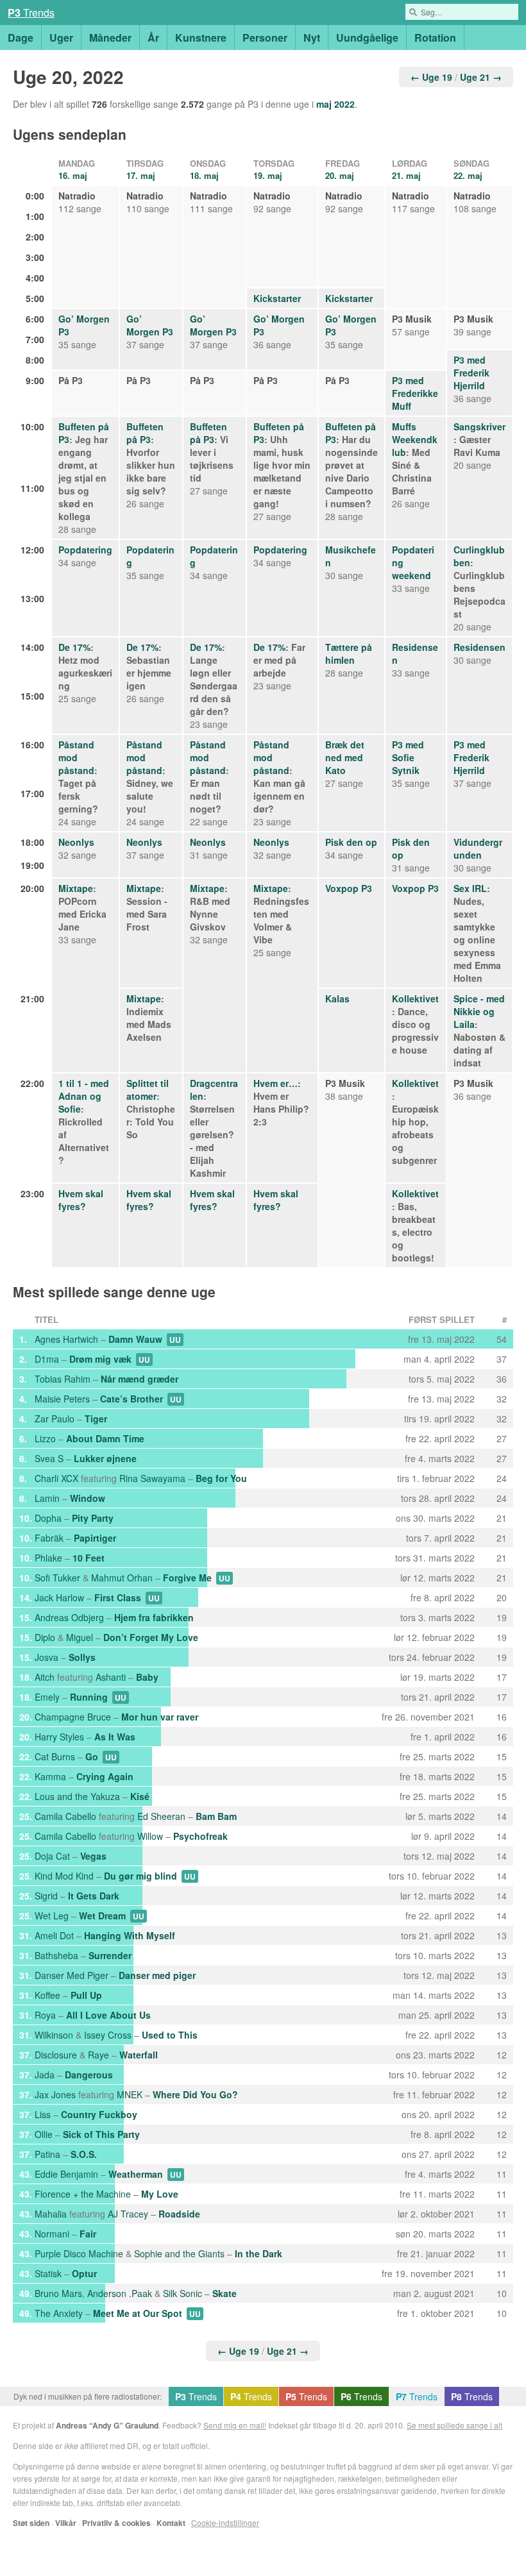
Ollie (44, 2134)
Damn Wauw (135, 1339)
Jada (45, 2075)
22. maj (468, 175)
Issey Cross (108, 2035)
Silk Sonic (182, 2293)
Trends (31, 13)
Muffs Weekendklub (415, 439)
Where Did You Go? (195, 2094)
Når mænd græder (140, 1379)
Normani (52, 2234)
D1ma (47, 1359)
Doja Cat (52, 1856)
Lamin (47, 1498)
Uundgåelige (367, 38)
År (153, 38)
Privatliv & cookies (116, 2523)
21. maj (406, 175)
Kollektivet (415, 998)
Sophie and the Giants (179, 2253)
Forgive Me (187, 1578)
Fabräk (49, 1538)
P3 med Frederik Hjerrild (471, 373)
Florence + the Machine (83, 2194)
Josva (47, 1657)
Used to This (170, 2035)
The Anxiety (59, 2313)
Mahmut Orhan (122, 1578)
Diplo (45, 1637)
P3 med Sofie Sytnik (408, 757)
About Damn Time (105, 1438)
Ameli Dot (54, 1935)
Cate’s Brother (131, 1399)
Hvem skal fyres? (81, 1200)
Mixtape (76, 888)
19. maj (268, 175)
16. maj (73, 175)
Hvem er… (276, 1083)
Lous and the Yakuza (77, 1796)
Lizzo (45, 1438)
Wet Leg (52, 1915)
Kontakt (171, 2523)
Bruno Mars (58, 2293)
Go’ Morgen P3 (150, 325)
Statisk (48, 2273)
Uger (61, 38)
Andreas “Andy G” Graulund (107, 2425)
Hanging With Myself (130, 1935)
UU (175, 1340)
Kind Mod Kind (64, 1876)
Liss (43, 2114)
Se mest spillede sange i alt (454, 2425)
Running (89, 1697)
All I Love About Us (108, 2015)
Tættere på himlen (349, 653)
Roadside (179, 2214)
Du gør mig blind (140, 1876)
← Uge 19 (431, 77)
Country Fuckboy (99, 2114)
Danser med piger (157, 1975)
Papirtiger (95, 1538)
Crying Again (105, 1776)
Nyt (312, 38)
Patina (47, 2154)
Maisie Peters (62, 1399)
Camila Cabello (65, 1816)
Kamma (50, 1776)
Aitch (45, 1677)
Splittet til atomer (148, 1090)
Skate (225, 2293)
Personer (265, 38)
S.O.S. (84, 2154)
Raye (98, 2055)
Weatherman (136, 2174)
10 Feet (89, 1558)
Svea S (49, 1458)
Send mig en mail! (235, 2425)
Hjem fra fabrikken (154, 1617)
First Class (118, 1597)
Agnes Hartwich (66, 1339)
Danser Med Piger (72, 1975)
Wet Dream (102, 1915)
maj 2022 (335, 104)
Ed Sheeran (161, 1816)
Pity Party (93, 1518)
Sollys (82, 1657)
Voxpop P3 (349, 888)
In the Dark (259, 2253)
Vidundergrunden (478, 848)
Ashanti (111, 1677)
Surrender (110, 1955)
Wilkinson (54, 2035)
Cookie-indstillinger (225, 2522)
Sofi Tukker (57, 1578)
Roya (45, 2015)
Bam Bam (216, 1816)
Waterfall (139, 2055)
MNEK (130, 2094)
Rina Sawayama (152, 1478)
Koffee (47, 1995)
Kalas (337, 998)
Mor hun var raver (160, 1717)
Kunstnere (201, 38)
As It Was (115, 1737)
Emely (47, 1697)
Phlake (48, 1558)
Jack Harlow (59, 1597)
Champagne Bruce (73, 1717)
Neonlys (76, 842)
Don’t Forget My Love (151, 1637)
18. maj (204, 175)
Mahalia (51, 2214)
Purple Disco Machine (79, 2253)
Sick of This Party (101, 2134)
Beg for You (221, 1478)
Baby (147, 1677)
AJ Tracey (128, 2214)
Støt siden (31, 2523)
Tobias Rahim (63, 1379)
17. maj (141, 175)
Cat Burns (55, 1756)
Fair (88, 2234)
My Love (160, 2194)
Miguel (80, 1637)
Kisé (140, 1796)
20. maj (340, 175)
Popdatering (85, 550)
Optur (84, 2273)
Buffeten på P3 (145, 433)
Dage (21, 38)
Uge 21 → (481, 77)
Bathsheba (56, 1955)
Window (88, 1498)
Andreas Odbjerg (69, 1617)
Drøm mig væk (100, 1359)
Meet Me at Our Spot (138, 2313)
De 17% (74, 647)
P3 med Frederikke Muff (415, 393)
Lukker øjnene (105, 1458)
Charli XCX (56, 1478)
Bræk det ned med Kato (345, 757)
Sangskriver (479, 426)
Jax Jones (55, 2094)
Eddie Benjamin (66, 2174)
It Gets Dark (94, 1896)
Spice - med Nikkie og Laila (479, 1011)
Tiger (96, 1418)
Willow (150, 1836)
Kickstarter (277, 298)
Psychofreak (200, 1836)
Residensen (479, 647)
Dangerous (89, 2075)
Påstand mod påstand (76, 757)
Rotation (435, 38)
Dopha (48, 1518)
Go (92, 1756)
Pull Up (86, 1995)
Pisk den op (351, 842)
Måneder (110, 38)
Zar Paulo (55, 1418)
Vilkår (66, 2523)
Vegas (93, 1856)
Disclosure (56, 2055)
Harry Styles (59, 1737)
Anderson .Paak (120, 2293)
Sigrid (46, 1896)
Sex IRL (470, 888)
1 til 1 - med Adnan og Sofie (84, 1096)
